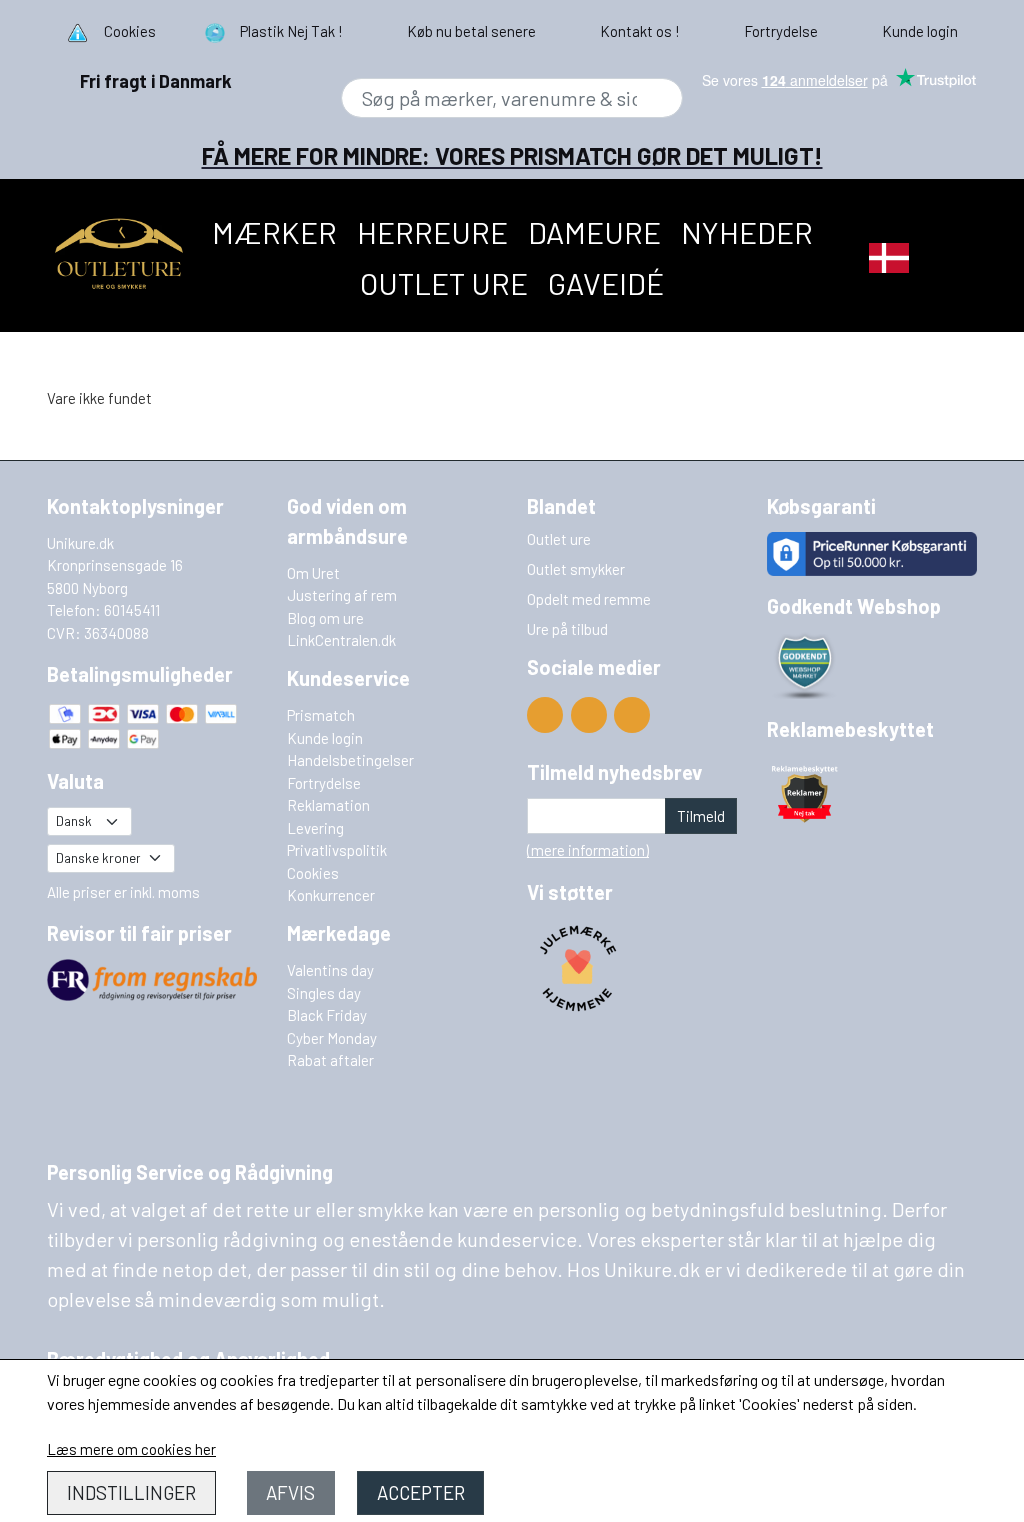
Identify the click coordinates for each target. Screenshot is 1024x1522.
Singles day (324, 993)
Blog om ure (325, 618)
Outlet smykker (576, 569)
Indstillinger (131, 1492)
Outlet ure (444, 283)
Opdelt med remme (589, 599)
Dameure (594, 232)
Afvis (290, 1492)
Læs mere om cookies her (131, 1449)
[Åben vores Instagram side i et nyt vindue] (632, 715)
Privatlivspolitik (337, 850)
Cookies (313, 873)
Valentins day (330, 970)
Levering (315, 828)
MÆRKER (274, 232)
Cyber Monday (332, 1038)
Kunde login (325, 738)
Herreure (432, 232)
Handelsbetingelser (350, 760)
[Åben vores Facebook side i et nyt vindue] (589, 715)
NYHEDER (747, 232)
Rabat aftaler (330, 1060)
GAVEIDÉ (606, 283)
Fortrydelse (324, 783)
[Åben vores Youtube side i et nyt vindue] (545, 715)
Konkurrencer (331, 895)
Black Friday (327, 1015)
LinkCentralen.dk (341, 640)
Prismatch (321, 715)
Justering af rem (342, 595)
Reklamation (328, 805)
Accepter (421, 1492)
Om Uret (313, 573)
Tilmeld (701, 816)
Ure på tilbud (567, 629)
